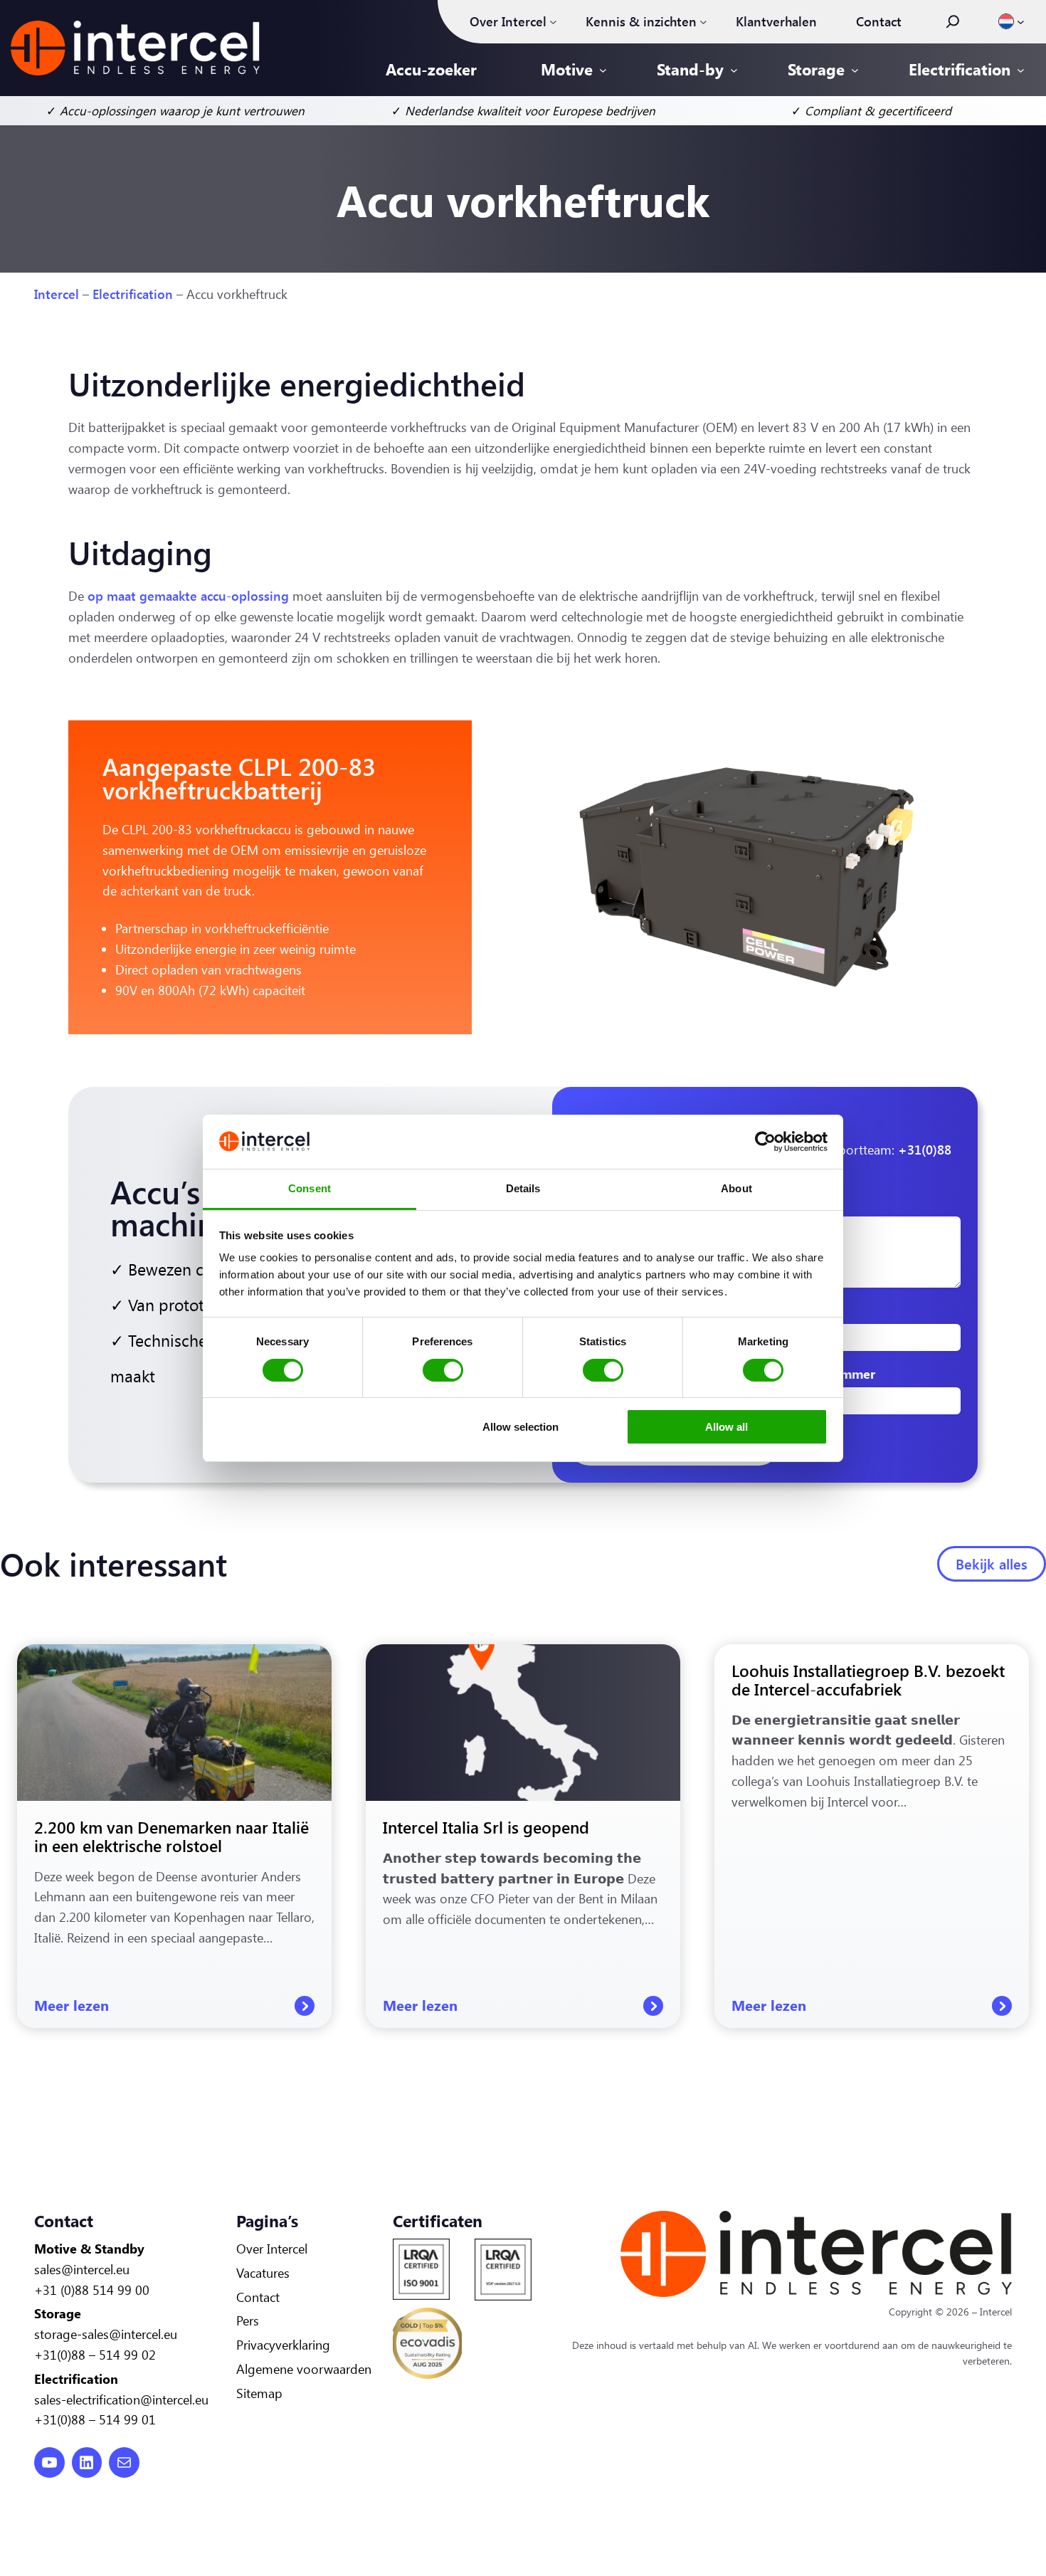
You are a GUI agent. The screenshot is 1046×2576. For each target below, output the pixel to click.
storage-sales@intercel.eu (106, 2334)
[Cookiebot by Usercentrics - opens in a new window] (765, 1142)
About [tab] (736, 1188)
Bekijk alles (992, 1563)
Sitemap (259, 2393)
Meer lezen (174, 2006)
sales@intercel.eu (82, 2269)
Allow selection (521, 1427)
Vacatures (263, 2273)
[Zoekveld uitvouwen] (953, 21)
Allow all (727, 1427)
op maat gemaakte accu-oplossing (188, 596)
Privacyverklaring (283, 2345)
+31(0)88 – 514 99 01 (95, 2419)
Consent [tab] (310, 1188)
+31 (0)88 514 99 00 (92, 2290)
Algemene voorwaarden (304, 2369)
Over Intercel (272, 2249)
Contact (258, 2297)
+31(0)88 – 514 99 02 (95, 2355)
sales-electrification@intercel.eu (121, 2399)
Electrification (133, 294)
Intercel (57, 294)
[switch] (443, 1370)
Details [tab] (523, 1188)
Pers (248, 2320)
